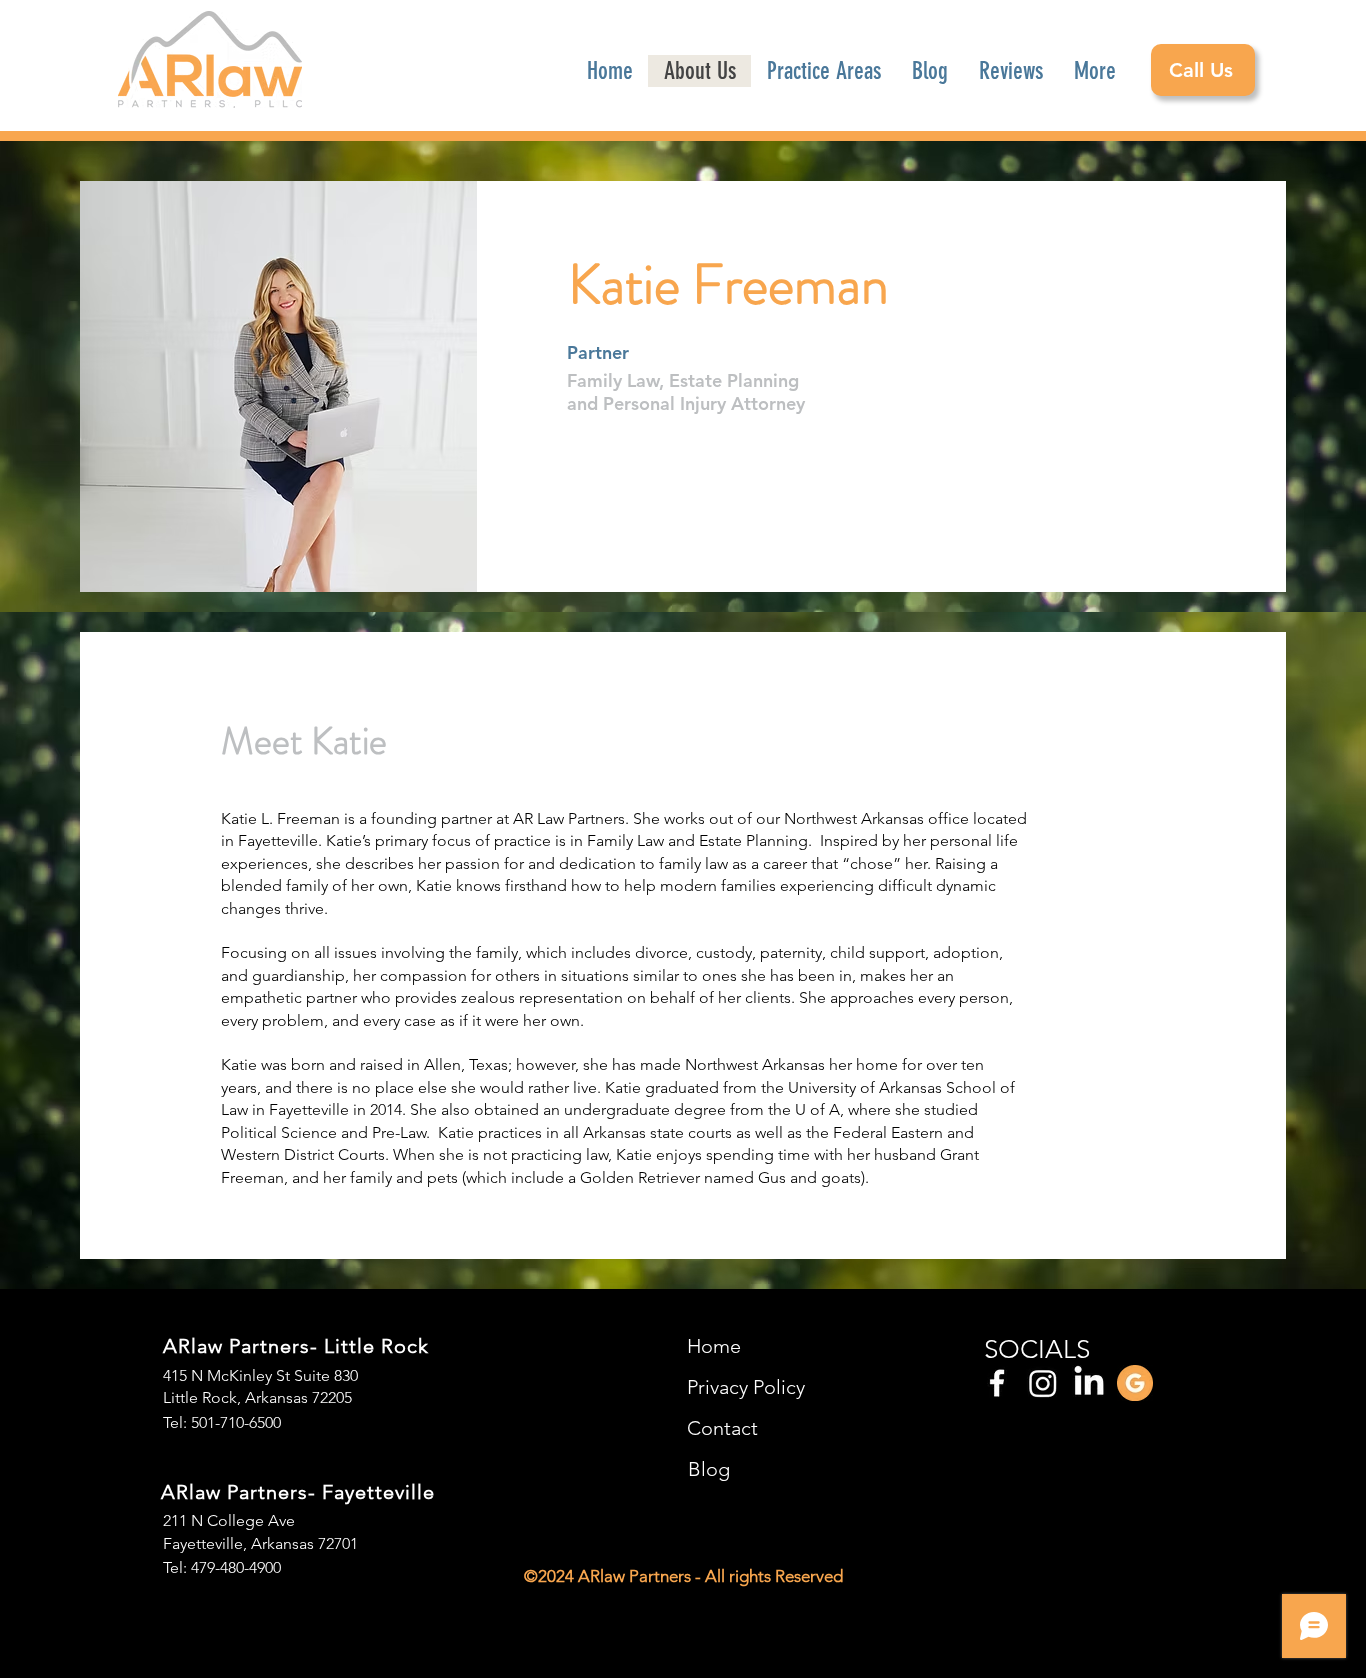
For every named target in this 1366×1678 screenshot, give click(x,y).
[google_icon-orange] (1135, 1383)
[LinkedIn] (1089, 1383)
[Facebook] (997, 1383)
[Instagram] (1043, 1383)
